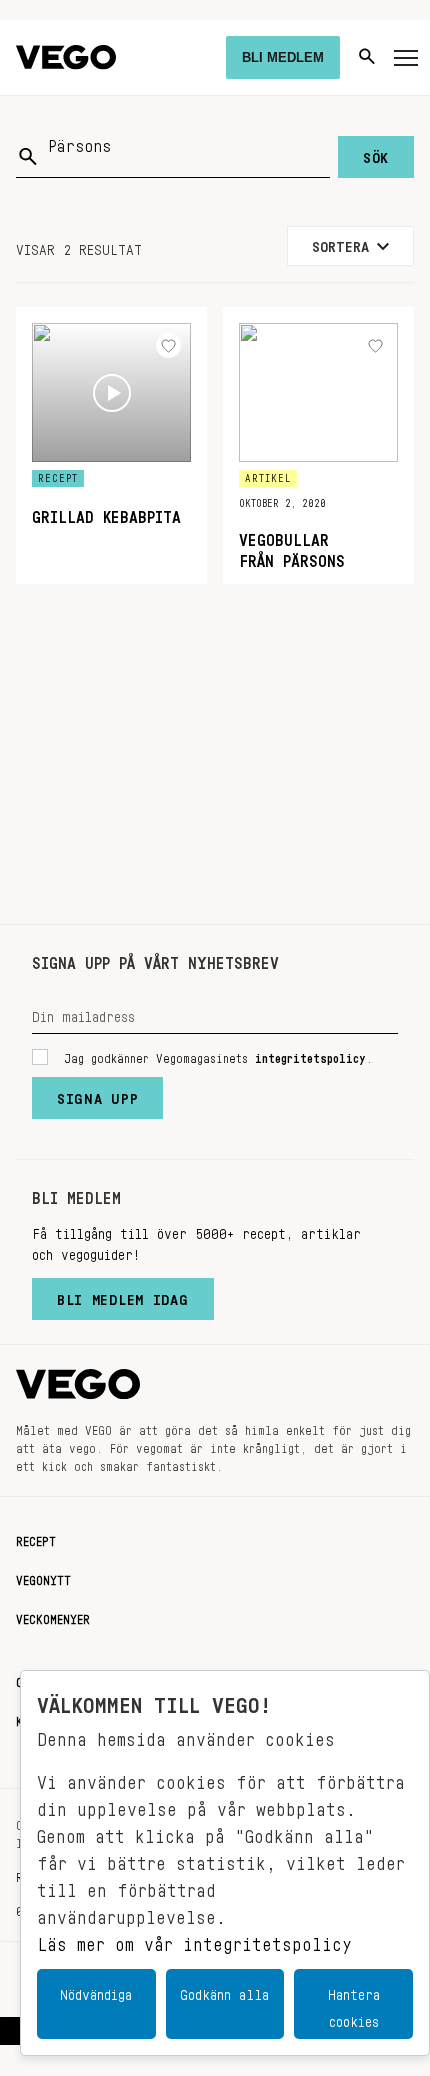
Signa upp (97, 1094)
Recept (36, 1538)
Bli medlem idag (123, 1295)
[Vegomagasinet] (66, 57)
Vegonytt (43, 1577)
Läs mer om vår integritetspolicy (194, 1939)
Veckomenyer (53, 1616)
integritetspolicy (310, 1055)
